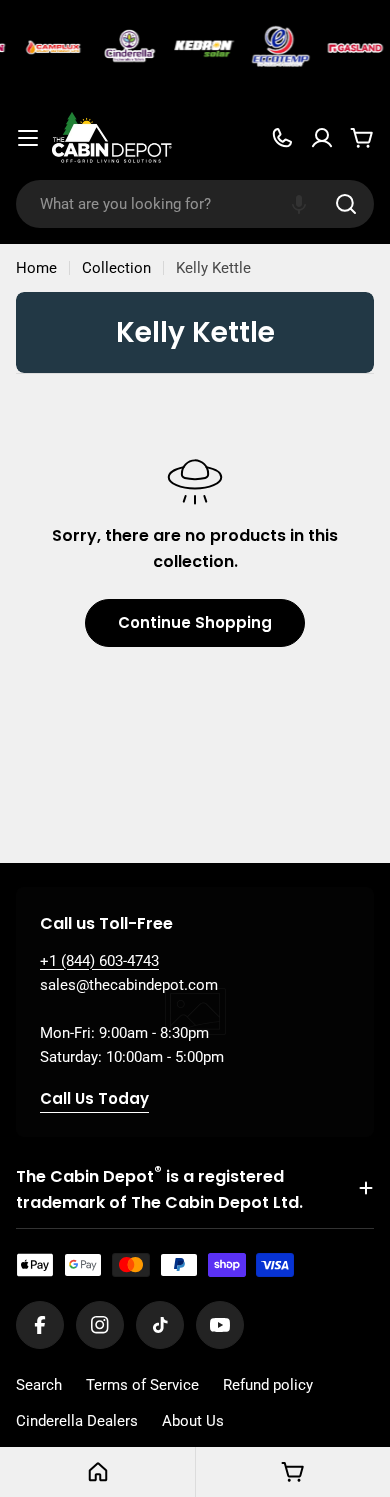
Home (36, 268)
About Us (193, 1421)
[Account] (322, 138)
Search (39, 1385)
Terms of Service (142, 1385)
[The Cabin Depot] (52, 48)
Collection (116, 268)
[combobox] (195, 204)
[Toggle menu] (28, 138)
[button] (299, 204)
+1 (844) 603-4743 (99, 961)
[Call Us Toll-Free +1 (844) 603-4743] (282, 138)
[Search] (346, 204)
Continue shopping (195, 622)
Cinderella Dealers (77, 1421)
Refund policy (268, 1385)
